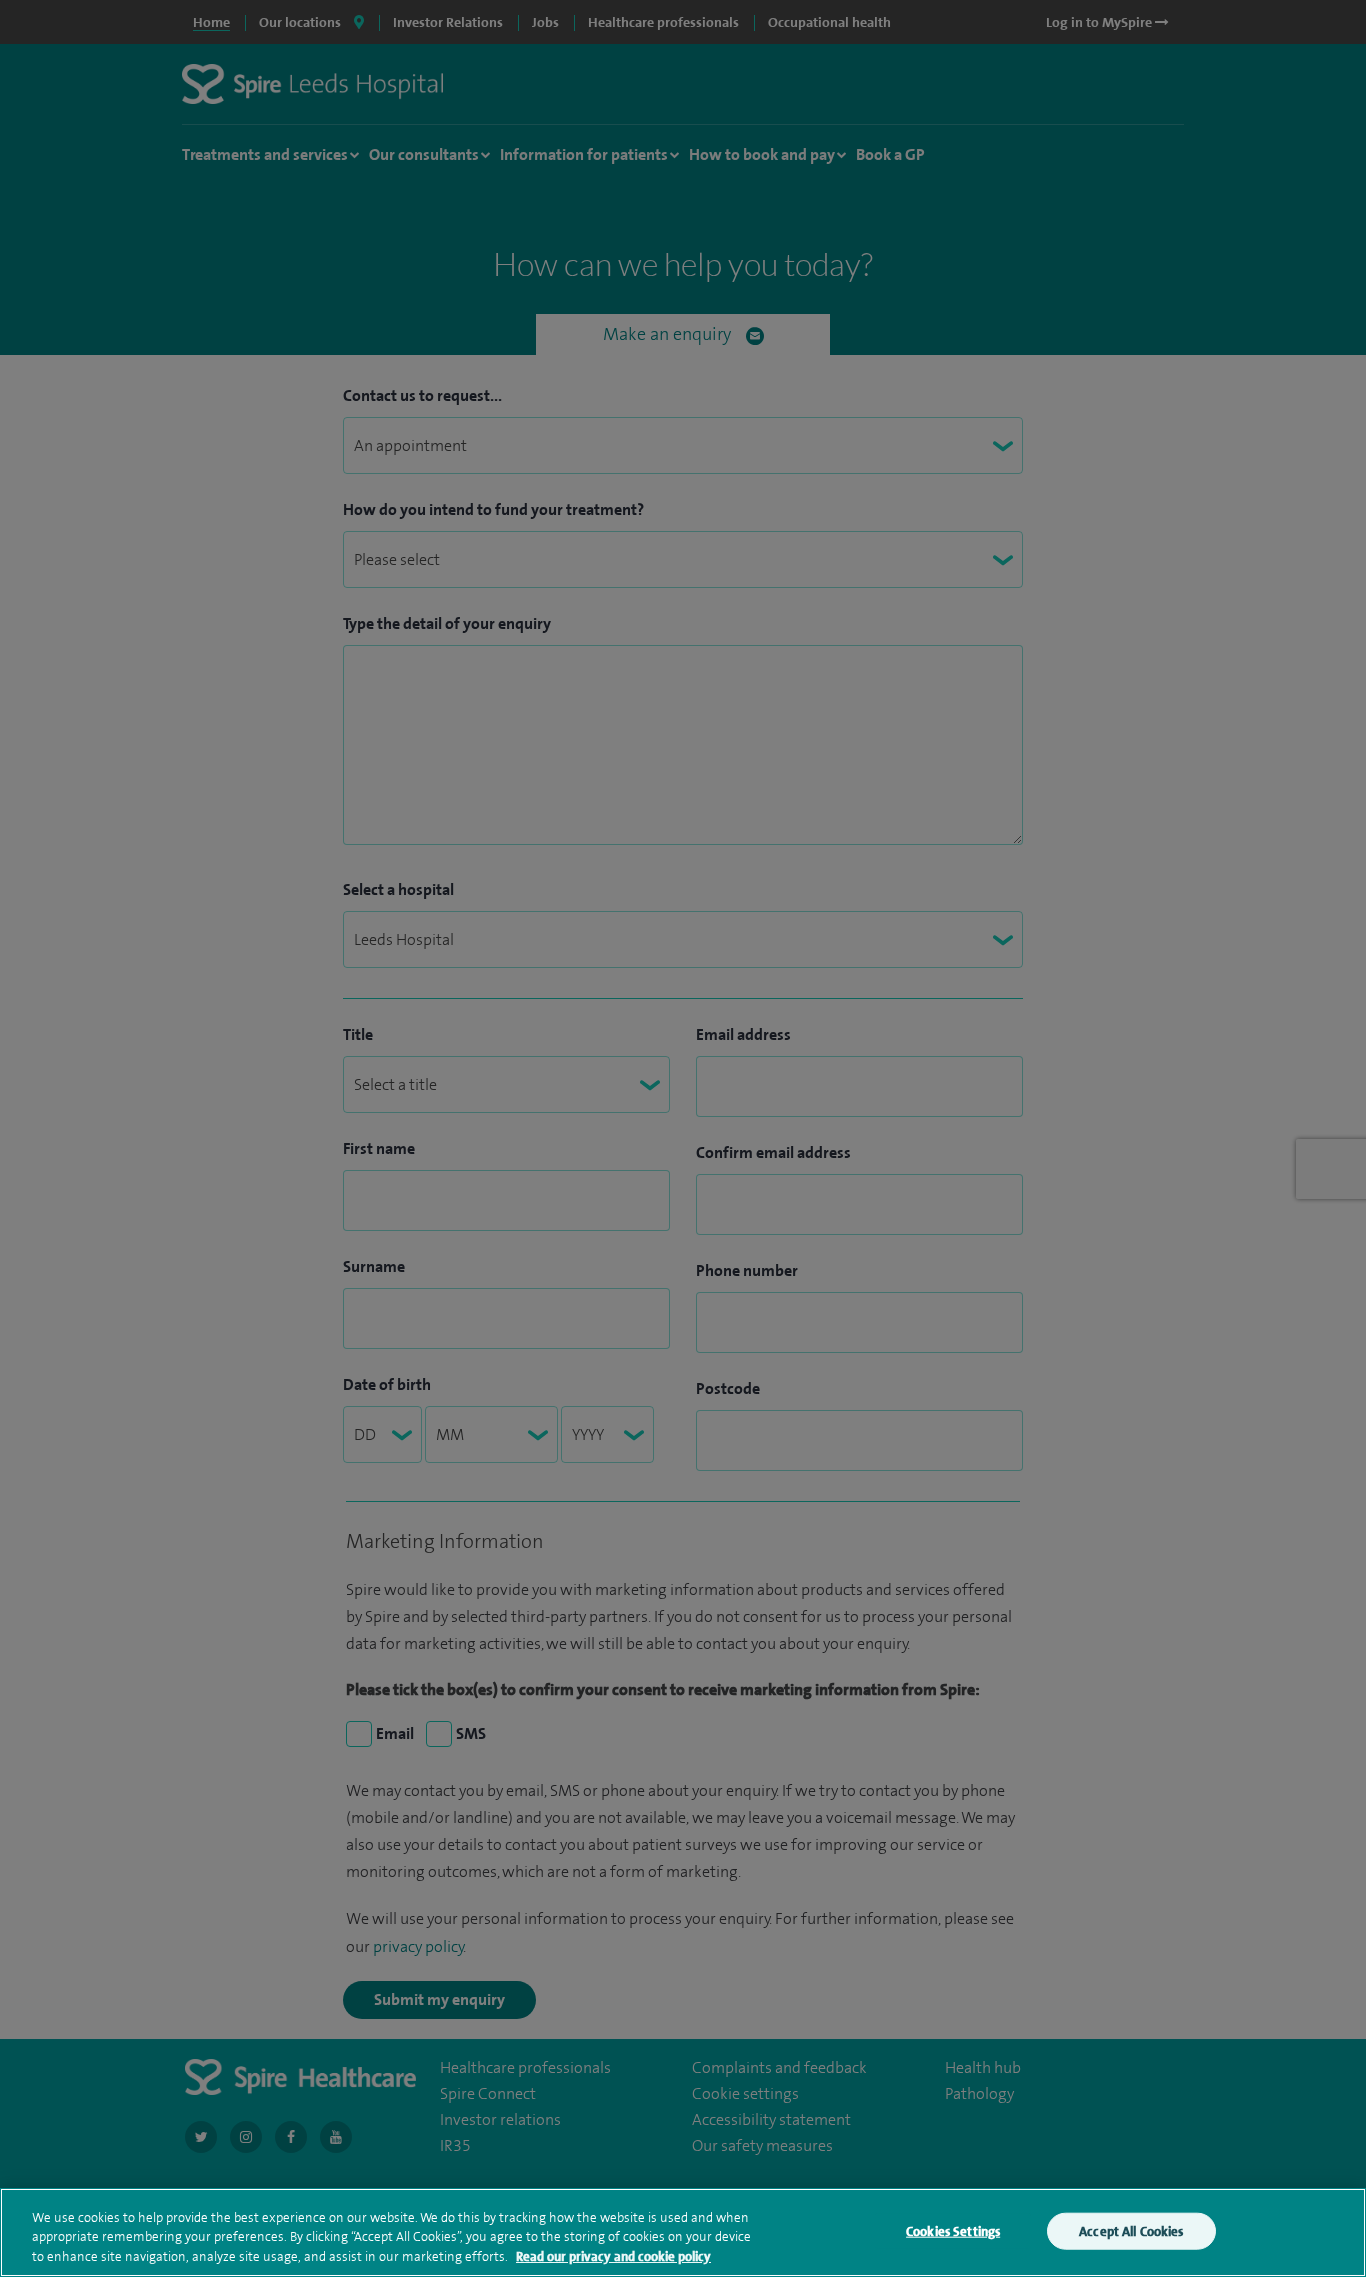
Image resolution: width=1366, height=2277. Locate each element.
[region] (683, 2232)
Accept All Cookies (1131, 2230)
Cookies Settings (953, 2230)
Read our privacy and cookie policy (613, 2256)
